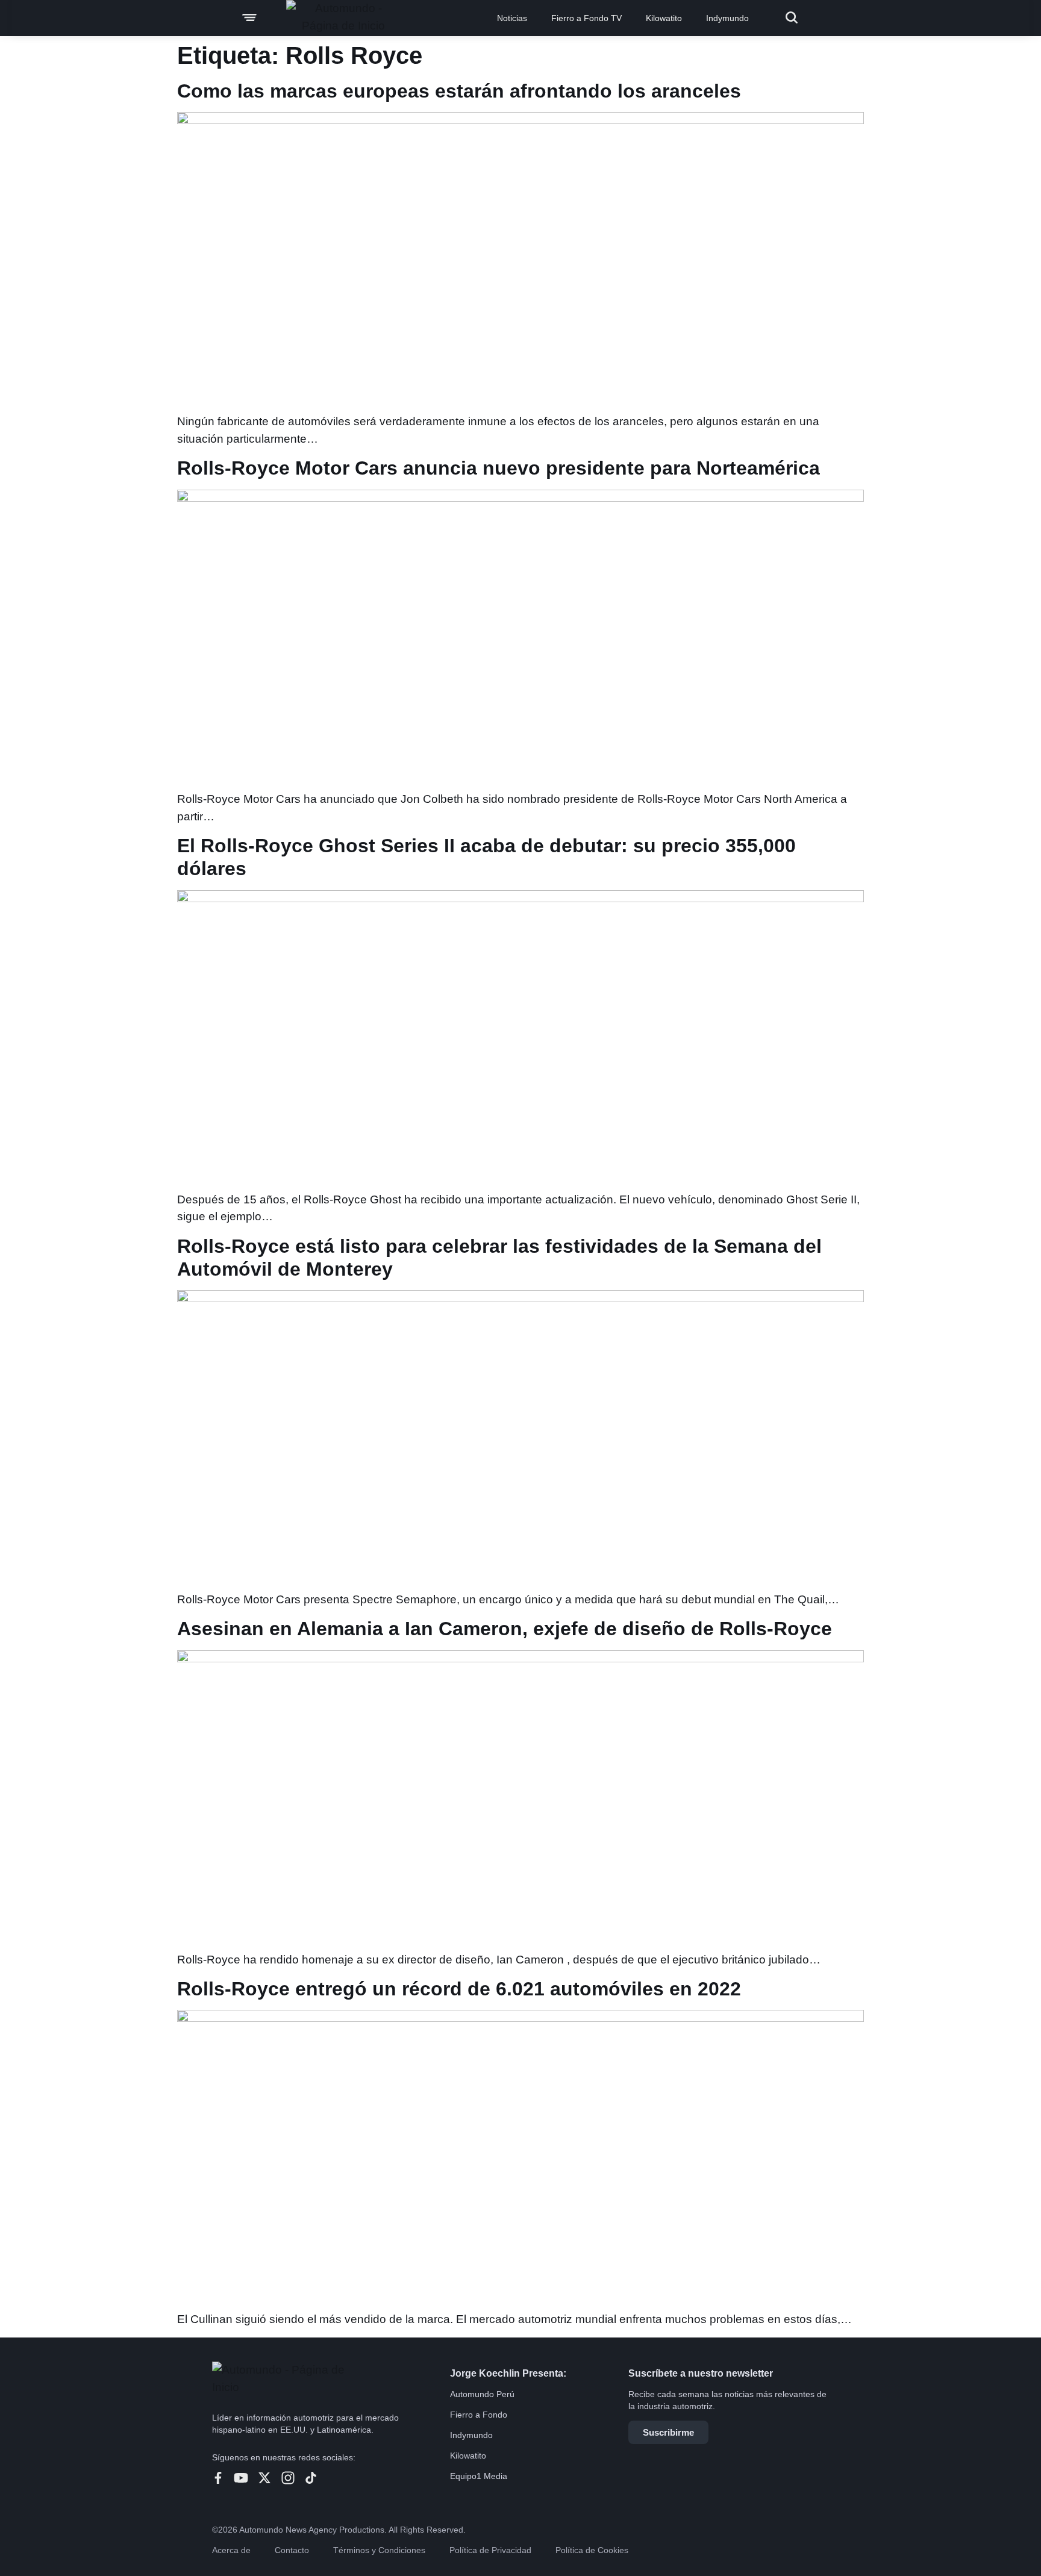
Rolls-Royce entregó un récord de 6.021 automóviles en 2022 (459, 1989)
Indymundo (727, 18)
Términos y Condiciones (379, 2550)
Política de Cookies (592, 2550)
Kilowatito (664, 18)
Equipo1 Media (479, 2476)
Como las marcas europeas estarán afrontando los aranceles (459, 91)
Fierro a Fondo (479, 2415)
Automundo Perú (482, 2394)
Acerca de (231, 2550)
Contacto (292, 2550)
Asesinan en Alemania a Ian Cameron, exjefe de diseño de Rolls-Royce (505, 1629)
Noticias (512, 18)
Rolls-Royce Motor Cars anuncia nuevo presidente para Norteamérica (499, 468)
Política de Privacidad (490, 2550)
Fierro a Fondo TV (586, 18)
